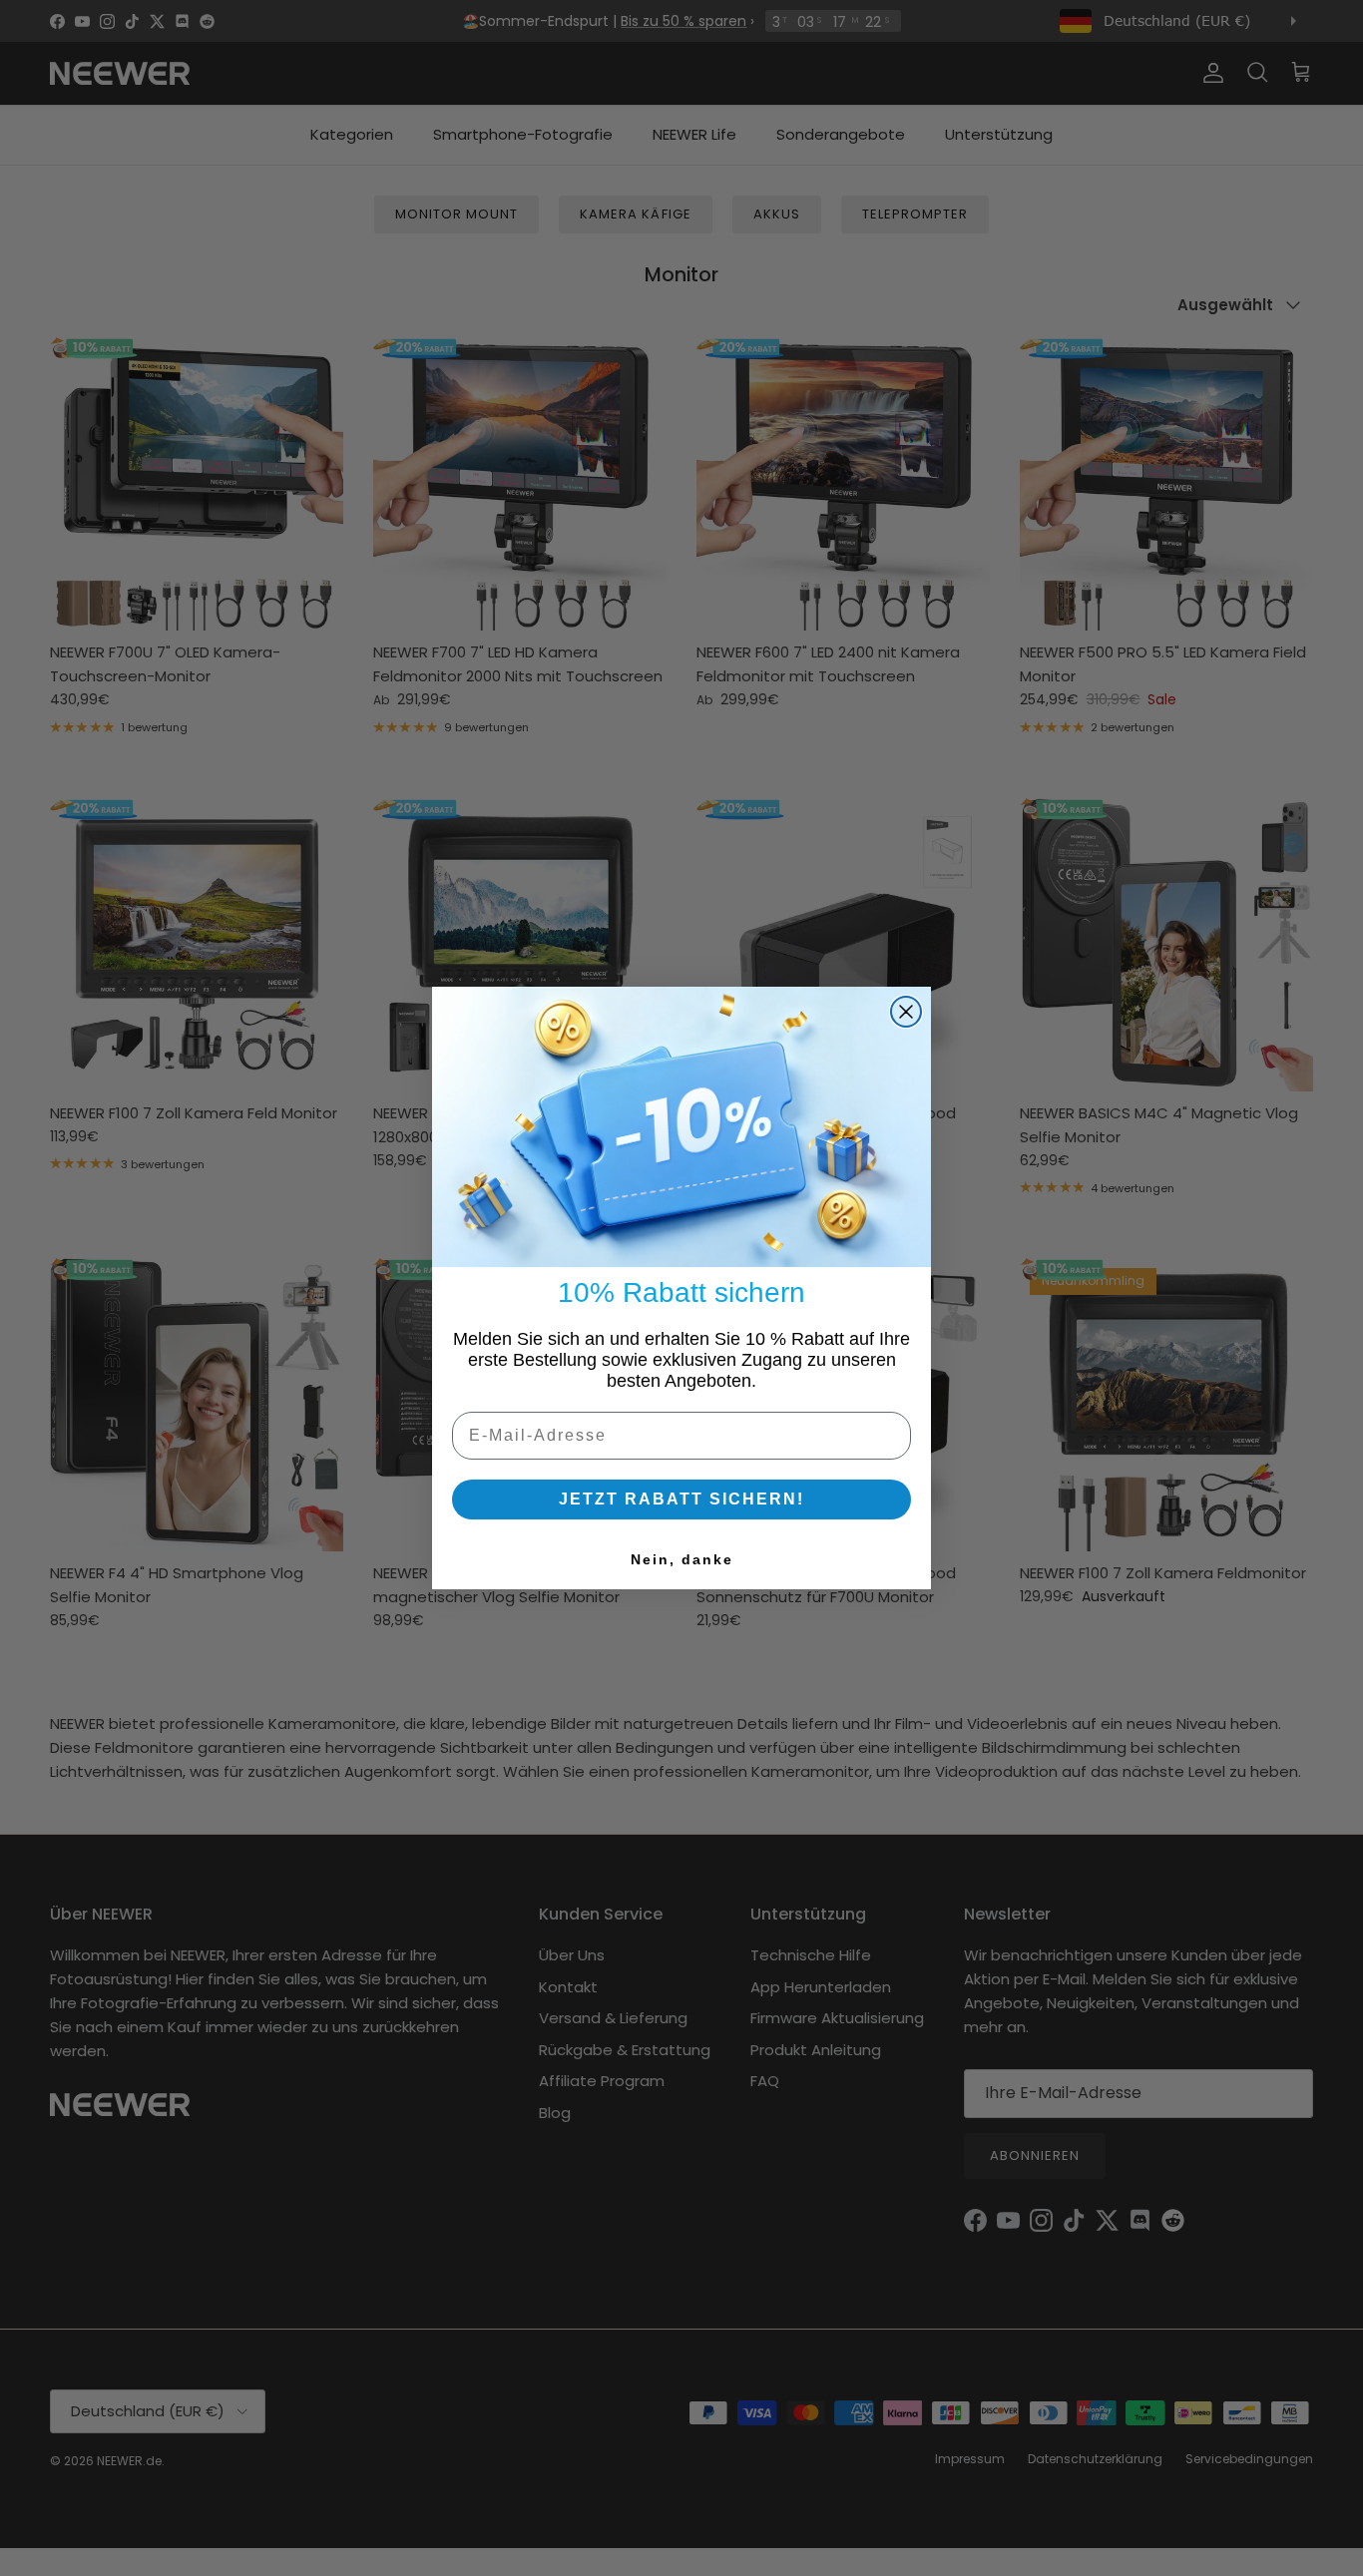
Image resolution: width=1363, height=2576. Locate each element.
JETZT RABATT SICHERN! (681, 1499)
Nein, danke (682, 1559)
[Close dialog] (906, 1012)
